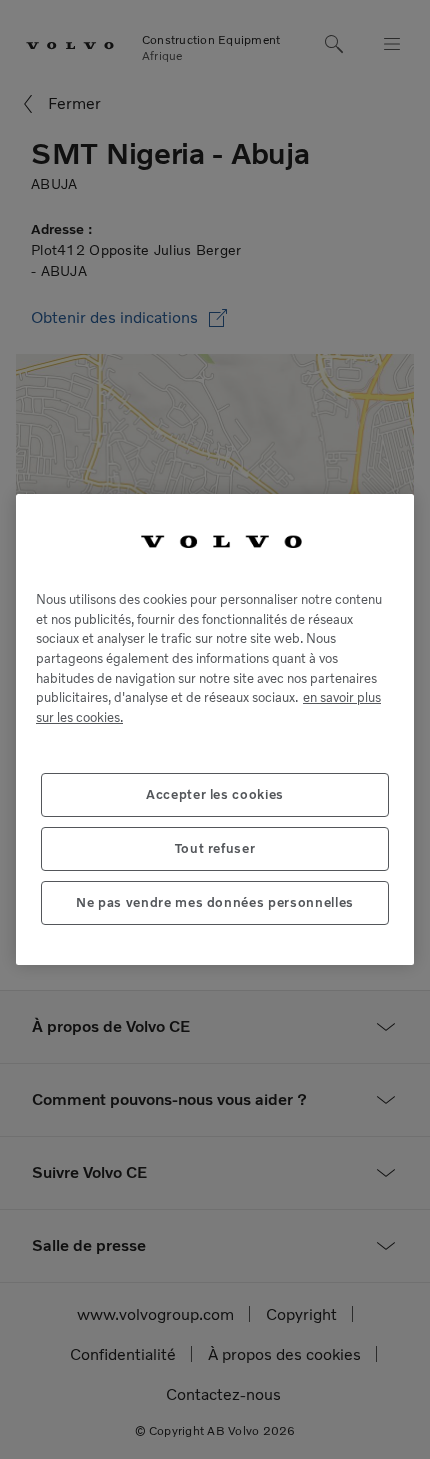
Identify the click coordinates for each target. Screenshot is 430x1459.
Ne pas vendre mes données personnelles (215, 902)
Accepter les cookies (215, 794)
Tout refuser (215, 848)
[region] (215, 729)
